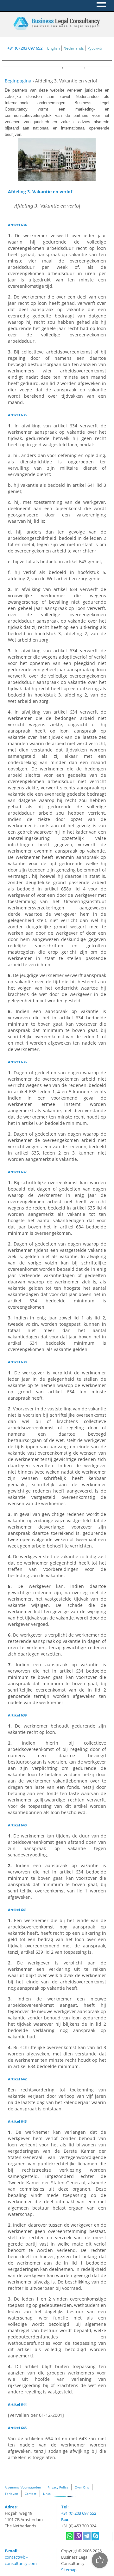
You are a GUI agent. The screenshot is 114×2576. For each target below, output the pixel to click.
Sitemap (69, 2570)
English (54, 48)
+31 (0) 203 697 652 (25, 48)
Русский (95, 48)
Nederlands (74, 48)
